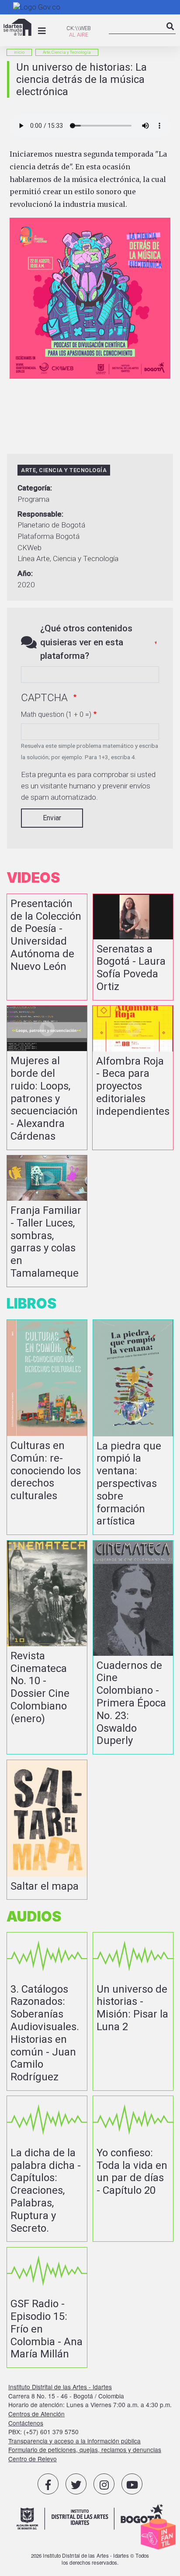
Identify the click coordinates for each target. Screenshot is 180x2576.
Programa (33, 499)
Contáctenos (26, 2423)
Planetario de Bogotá (51, 525)
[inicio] (17, 27)
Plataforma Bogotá (48, 536)
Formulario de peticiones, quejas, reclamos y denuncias (85, 2449)
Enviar (52, 818)
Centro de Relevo (33, 2459)
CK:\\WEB (79, 28)
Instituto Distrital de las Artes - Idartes (60, 2387)
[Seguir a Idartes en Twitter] (76, 2484)
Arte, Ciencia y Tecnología (67, 52)
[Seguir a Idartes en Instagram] (104, 2484)
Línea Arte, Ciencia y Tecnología (68, 558)
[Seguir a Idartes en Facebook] (48, 2484)
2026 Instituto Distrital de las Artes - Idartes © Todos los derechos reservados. (90, 2559)
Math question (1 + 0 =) (56, 714)
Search (170, 34)
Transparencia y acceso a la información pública (74, 2441)
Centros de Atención (36, 2414)
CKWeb (29, 548)
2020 (26, 585)
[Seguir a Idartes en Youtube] (132, 2484)
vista (47, 947)
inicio (19, 52)
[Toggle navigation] (42, 31)
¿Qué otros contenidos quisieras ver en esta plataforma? (86, 642)
